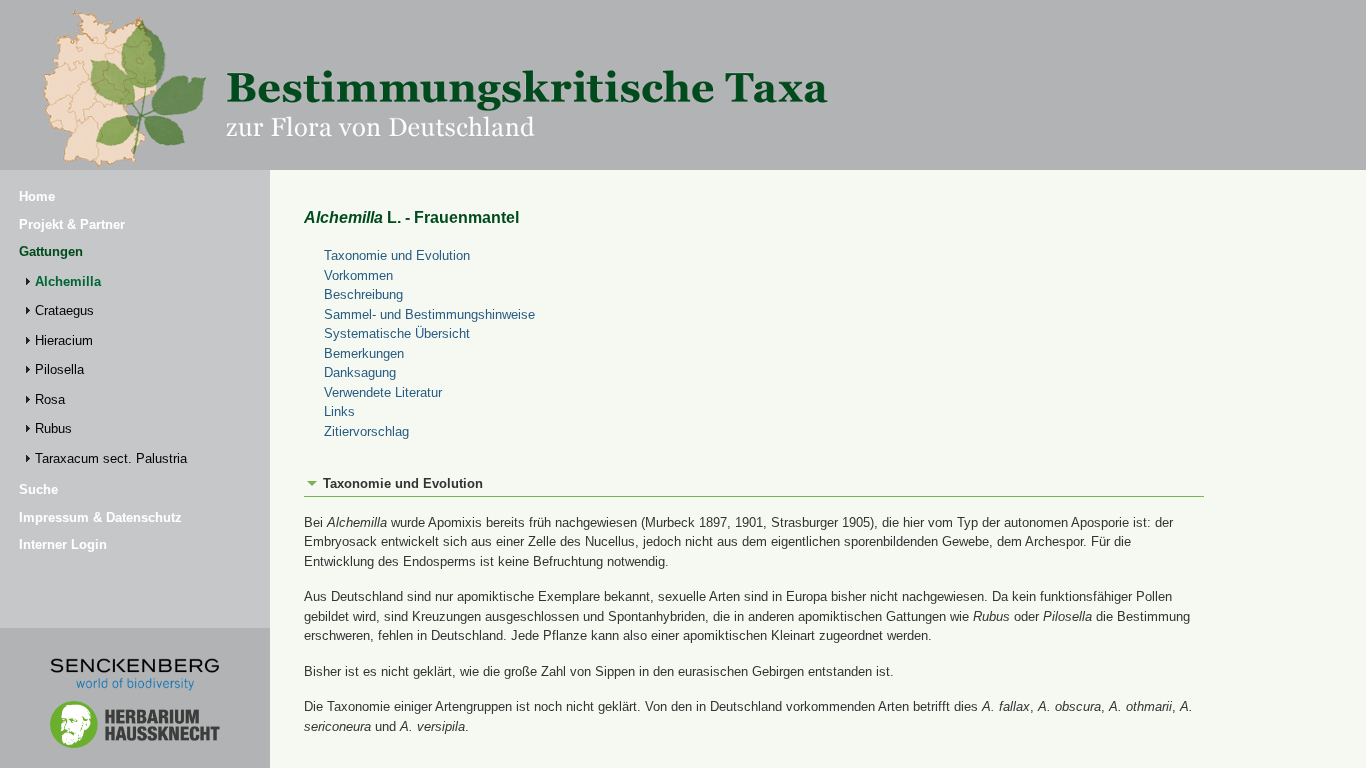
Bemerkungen (364, 353)
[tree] (135, 369)
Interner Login (63, 544)
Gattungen (51, 251)
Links (339, 411)
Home (37, 196)
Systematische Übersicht (397, 333)
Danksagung (360, 372)
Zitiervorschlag (366, 431)
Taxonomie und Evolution (397, 255)
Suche (38, 489)
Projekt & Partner (72, 224)
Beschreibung (363, 294)
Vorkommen (358, 275)
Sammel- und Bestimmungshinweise (429, 314)
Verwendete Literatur (383, 392)
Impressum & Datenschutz (100, 517)
